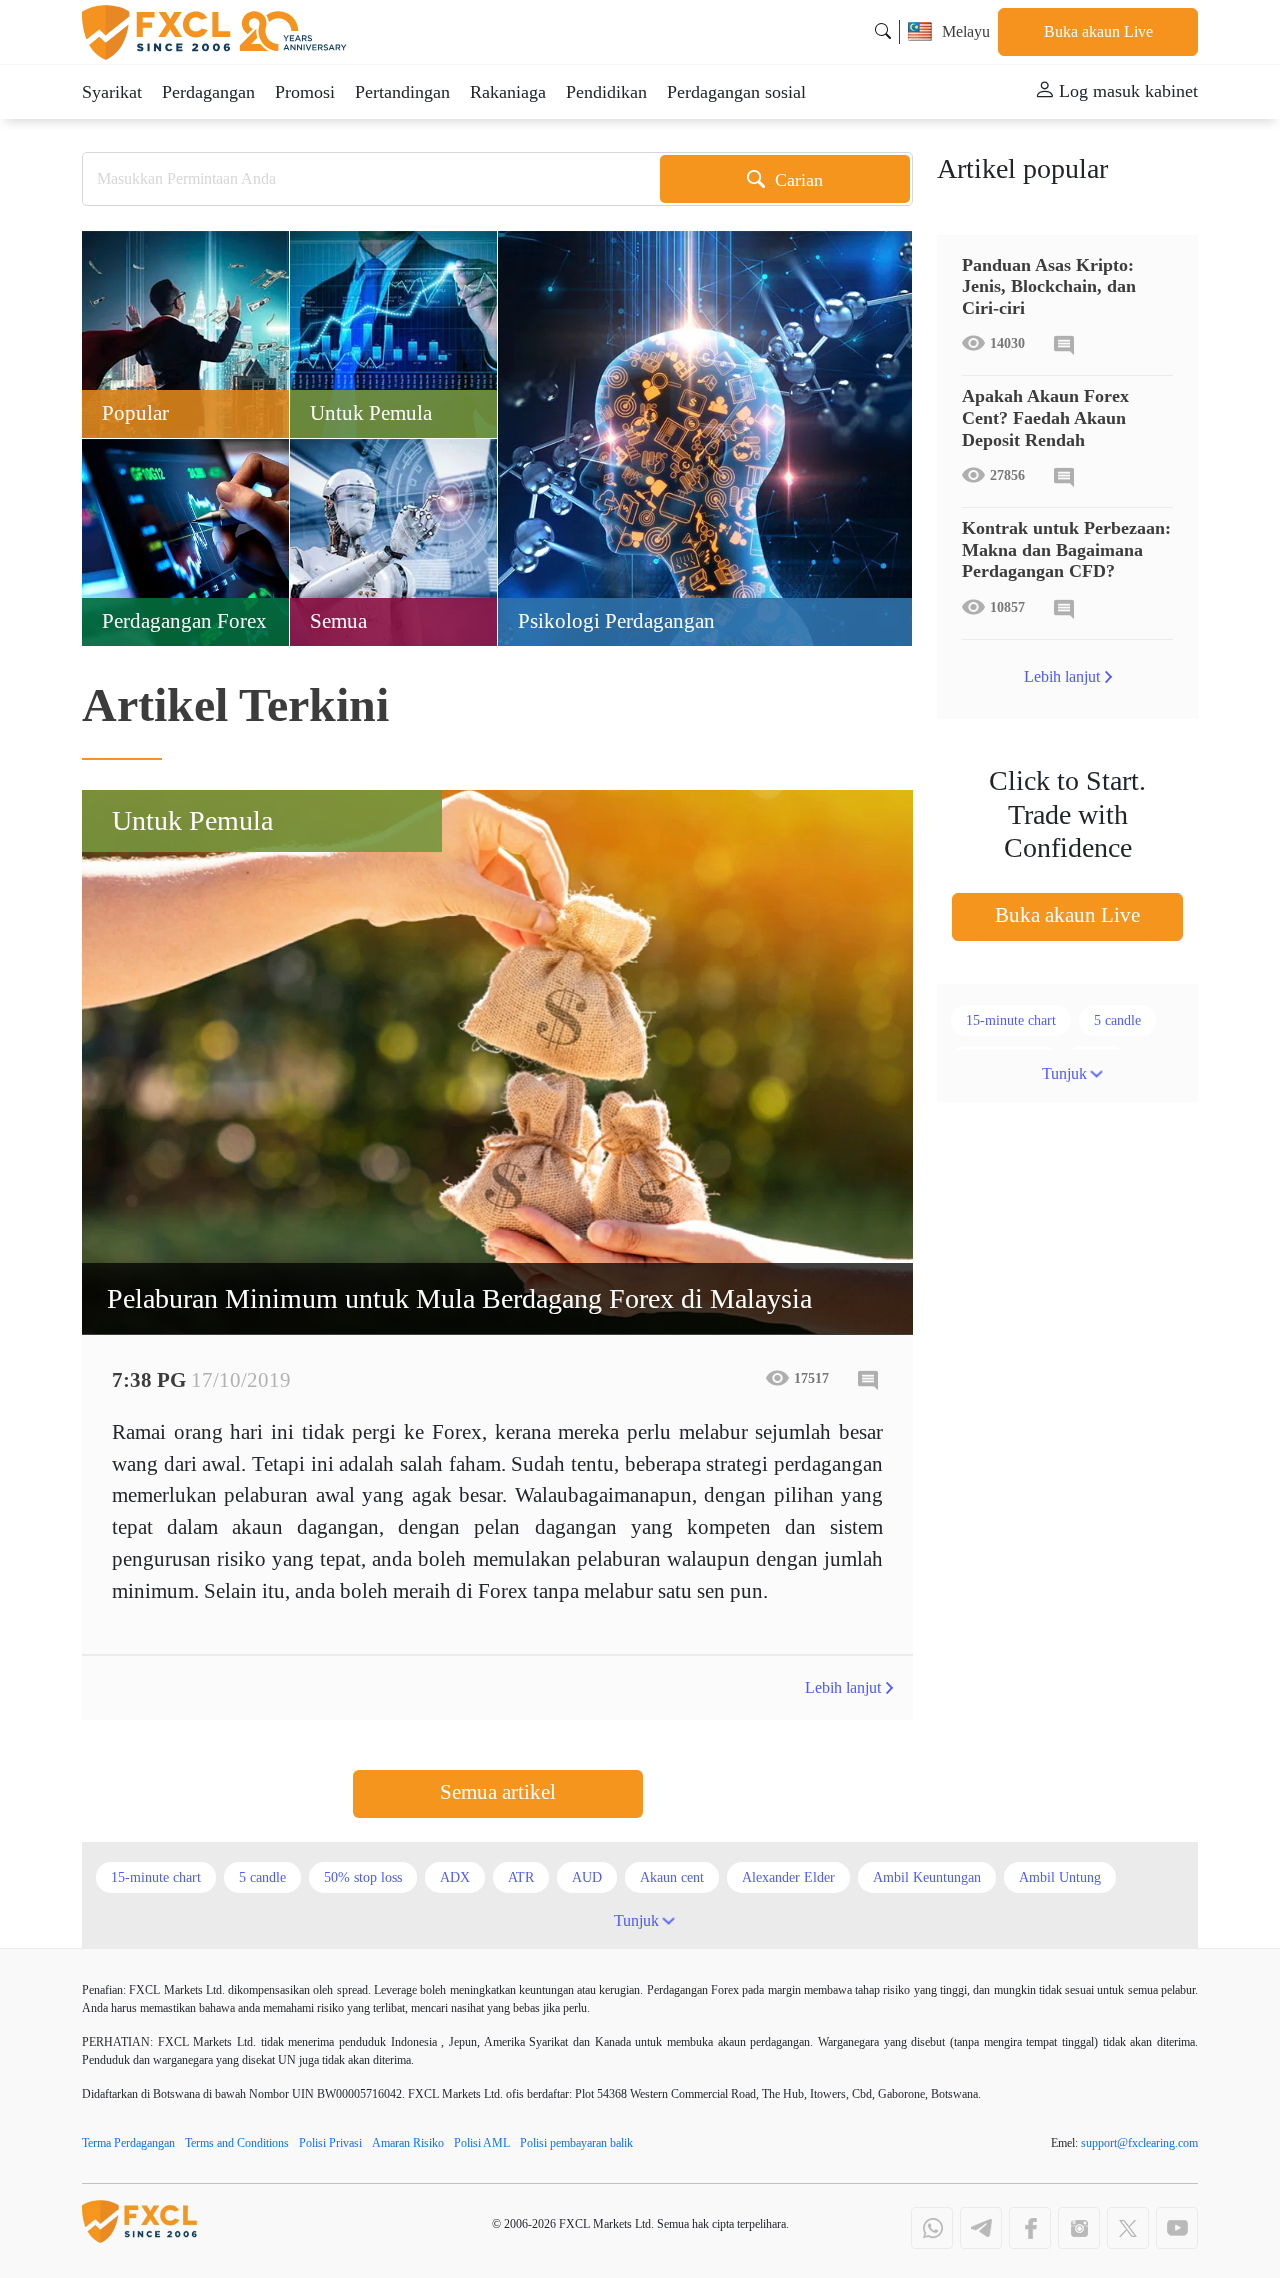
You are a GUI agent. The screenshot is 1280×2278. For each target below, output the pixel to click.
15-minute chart (1011, 1020)
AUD (587, 1877)
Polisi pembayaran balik (576, 2143)
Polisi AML (482, 2143)
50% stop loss (363, 1877)
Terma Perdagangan (128, 2143)
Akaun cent (672, 1877)
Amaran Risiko (408, 2143)
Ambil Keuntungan (927, 1877)
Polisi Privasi (330, 2143)
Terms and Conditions (237, 2143)
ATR (521, 1877)
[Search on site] (883, 31)
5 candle (1117, 1020)
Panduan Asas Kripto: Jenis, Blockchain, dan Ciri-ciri (1049, 286)
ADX (455, 1877)
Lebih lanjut (843, 1687)
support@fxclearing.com (1139, 2143)
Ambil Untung (1060, 1877)
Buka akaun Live (1098, 31)
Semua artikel (498, 1792)
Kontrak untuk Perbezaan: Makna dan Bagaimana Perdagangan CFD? (1066, 549)
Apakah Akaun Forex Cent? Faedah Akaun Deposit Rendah (1045, 417)
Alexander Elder (788, 1877)
